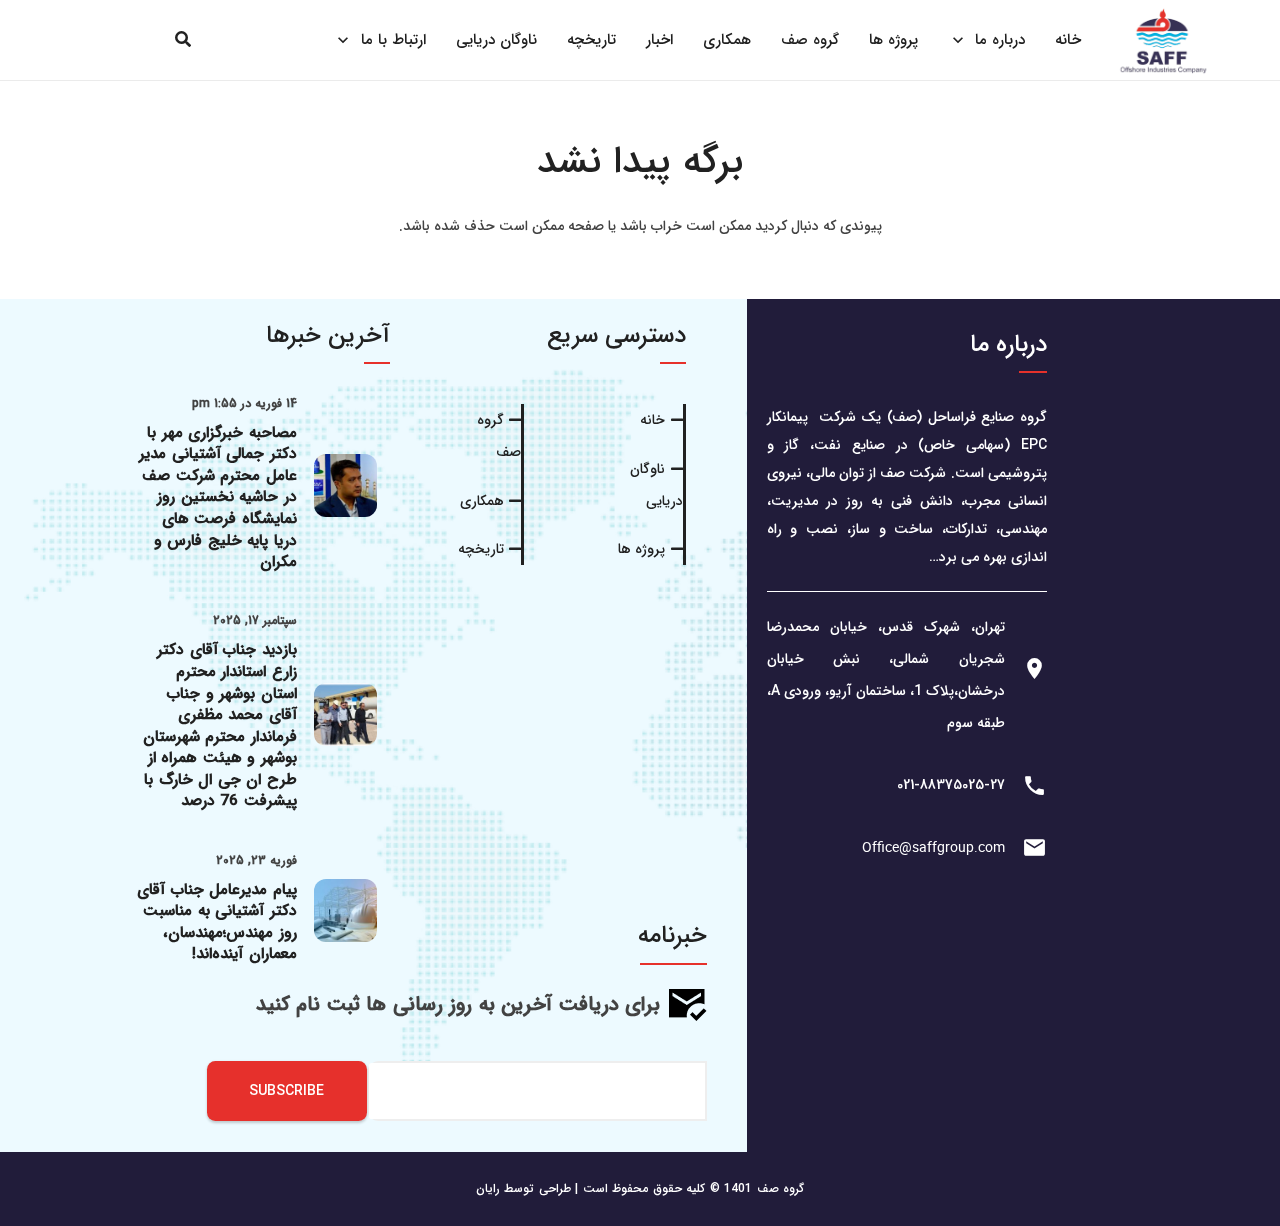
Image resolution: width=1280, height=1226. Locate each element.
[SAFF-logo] (1163, 40)
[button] (183, 39)
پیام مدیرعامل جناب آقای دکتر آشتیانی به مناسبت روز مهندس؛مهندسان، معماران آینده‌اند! (217, 922)
